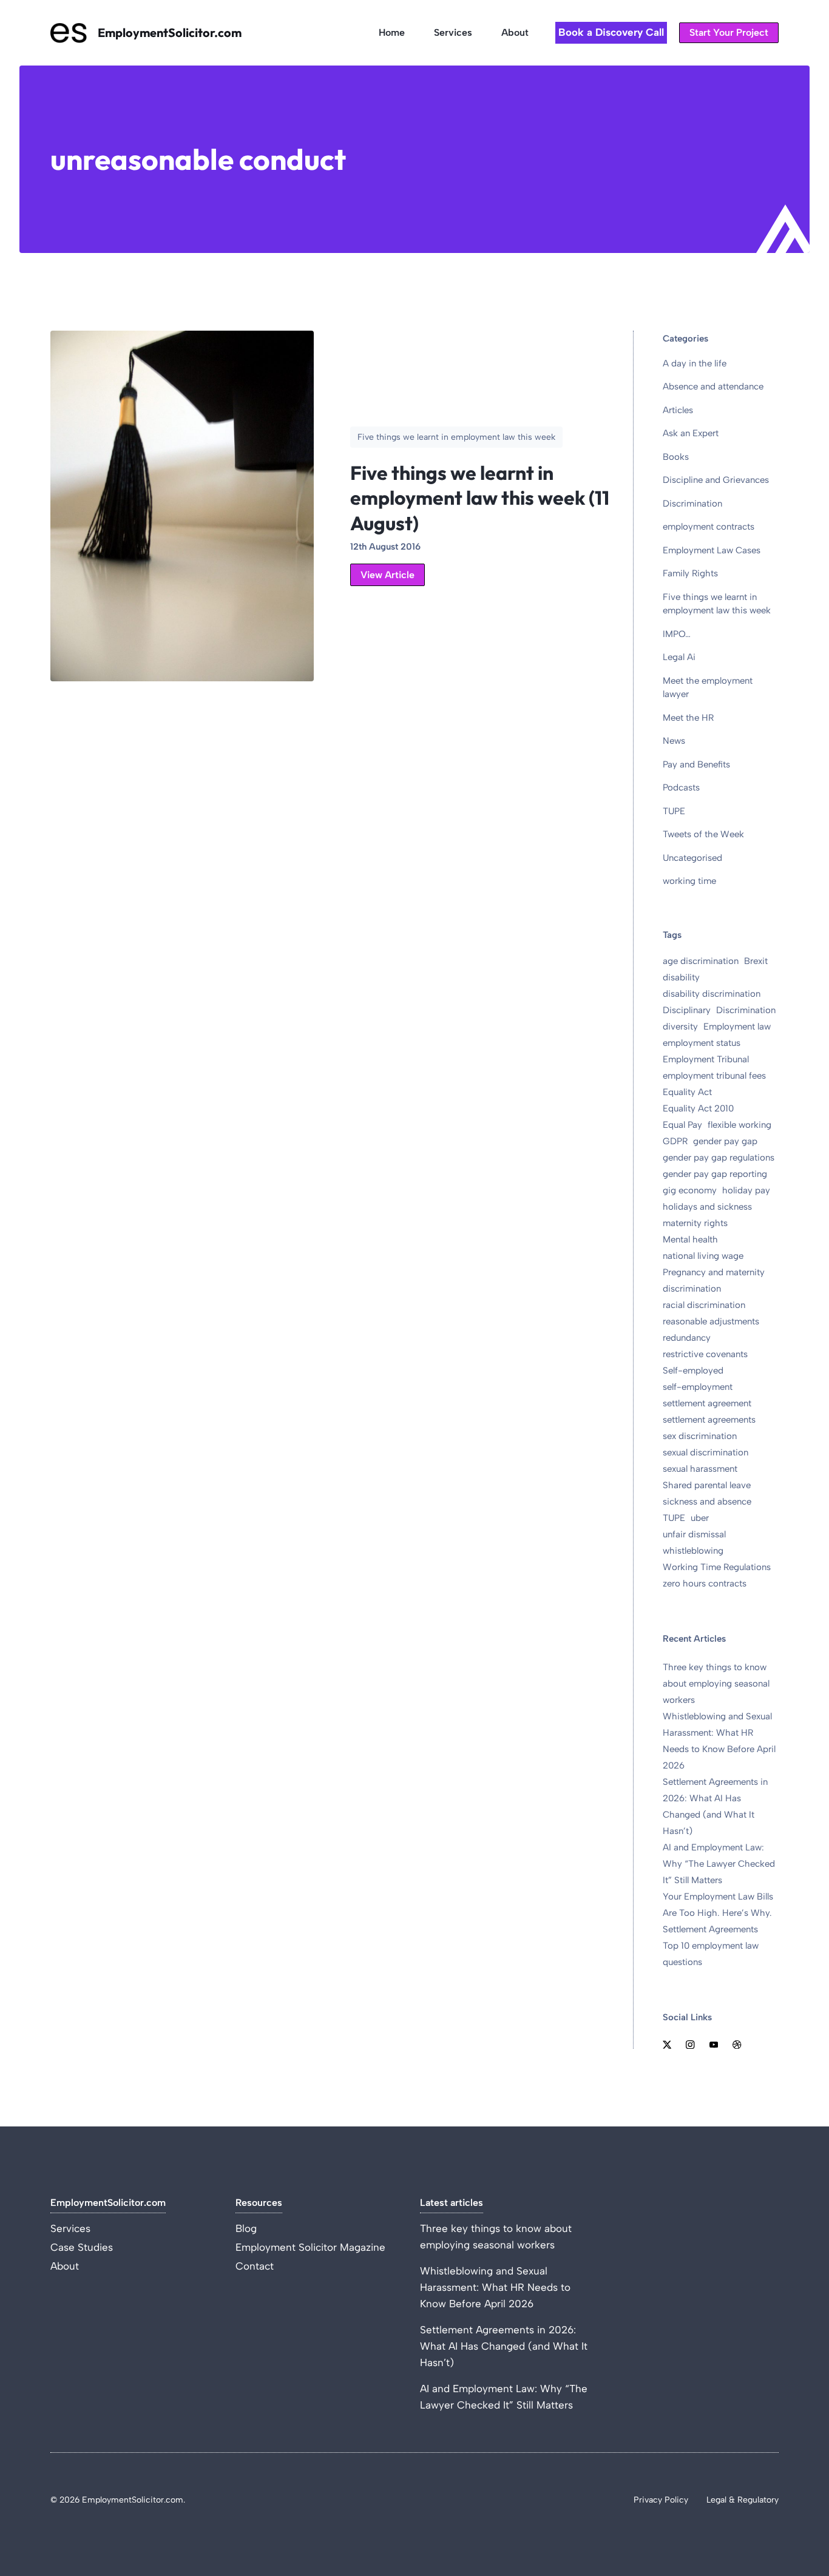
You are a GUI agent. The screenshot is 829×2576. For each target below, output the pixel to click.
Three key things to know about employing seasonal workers (716, 1684)
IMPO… (677, 634)
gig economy (690, 1190)
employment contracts (709, 527)
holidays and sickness (707, 1207)
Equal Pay (682, 1125)
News (674, 741)
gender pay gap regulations (719, 1158)
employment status (702, 1043)
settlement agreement (707, 1403)
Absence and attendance (713, 386)
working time (689, 881)
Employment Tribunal (706, 1059)
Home (392, 32)
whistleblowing (693, 1551)
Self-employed (693, 1371)
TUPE (674, 811)
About (515, 32)
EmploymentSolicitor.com (170, 32)
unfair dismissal (694, 1534)
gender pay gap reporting (715, 1174)
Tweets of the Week (703, 834)
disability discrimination (712, 994)
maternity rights (695, 1223)
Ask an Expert (691, 433)
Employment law (737, 1027)
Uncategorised (692, 858)
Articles (678, 410)
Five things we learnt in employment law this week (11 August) (480, 498)
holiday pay (746, 1190)
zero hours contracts (705, 1583)
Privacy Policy (661, 2500)
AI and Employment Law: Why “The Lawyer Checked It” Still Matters (719, 1864)
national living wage (703, 1256)
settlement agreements (709, 1420)
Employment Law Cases (712, 550)
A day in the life (695, 363)
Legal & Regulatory (743, 2500)
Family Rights (690, 573)
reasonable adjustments (711, 1321)
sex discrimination (700, 1436)
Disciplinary (687, 1010)
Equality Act (687, 1092)
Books (676, 457)
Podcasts (681, 787)
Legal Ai (679, 657)
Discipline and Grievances (716, 480)
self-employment (698, 1387)
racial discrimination (704, 1305)
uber (700, 1518)
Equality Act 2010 (698, 1108)
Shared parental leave (707, 1485)
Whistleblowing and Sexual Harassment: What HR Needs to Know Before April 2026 (495, 2287)
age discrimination (701, 961)
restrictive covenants (705, 1354)
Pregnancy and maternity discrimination (714, 1280)
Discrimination (692, 504)
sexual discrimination (705, 1452)
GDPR (675, 1141)
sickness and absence (707, 1502)
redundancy (687, 1338)
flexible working (739, 1125)
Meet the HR (688, 718)
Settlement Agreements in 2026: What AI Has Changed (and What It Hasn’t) (504, 2346)
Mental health (690, 1239)
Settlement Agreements (710, 1929)
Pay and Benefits (696, 764)
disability (681, 977)
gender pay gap (725, 1141)
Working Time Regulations (717, 1567)
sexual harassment (700, 1469)
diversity (680, 1027)
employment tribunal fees (714, 1076)
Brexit (756, 961)
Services (453, 32)
